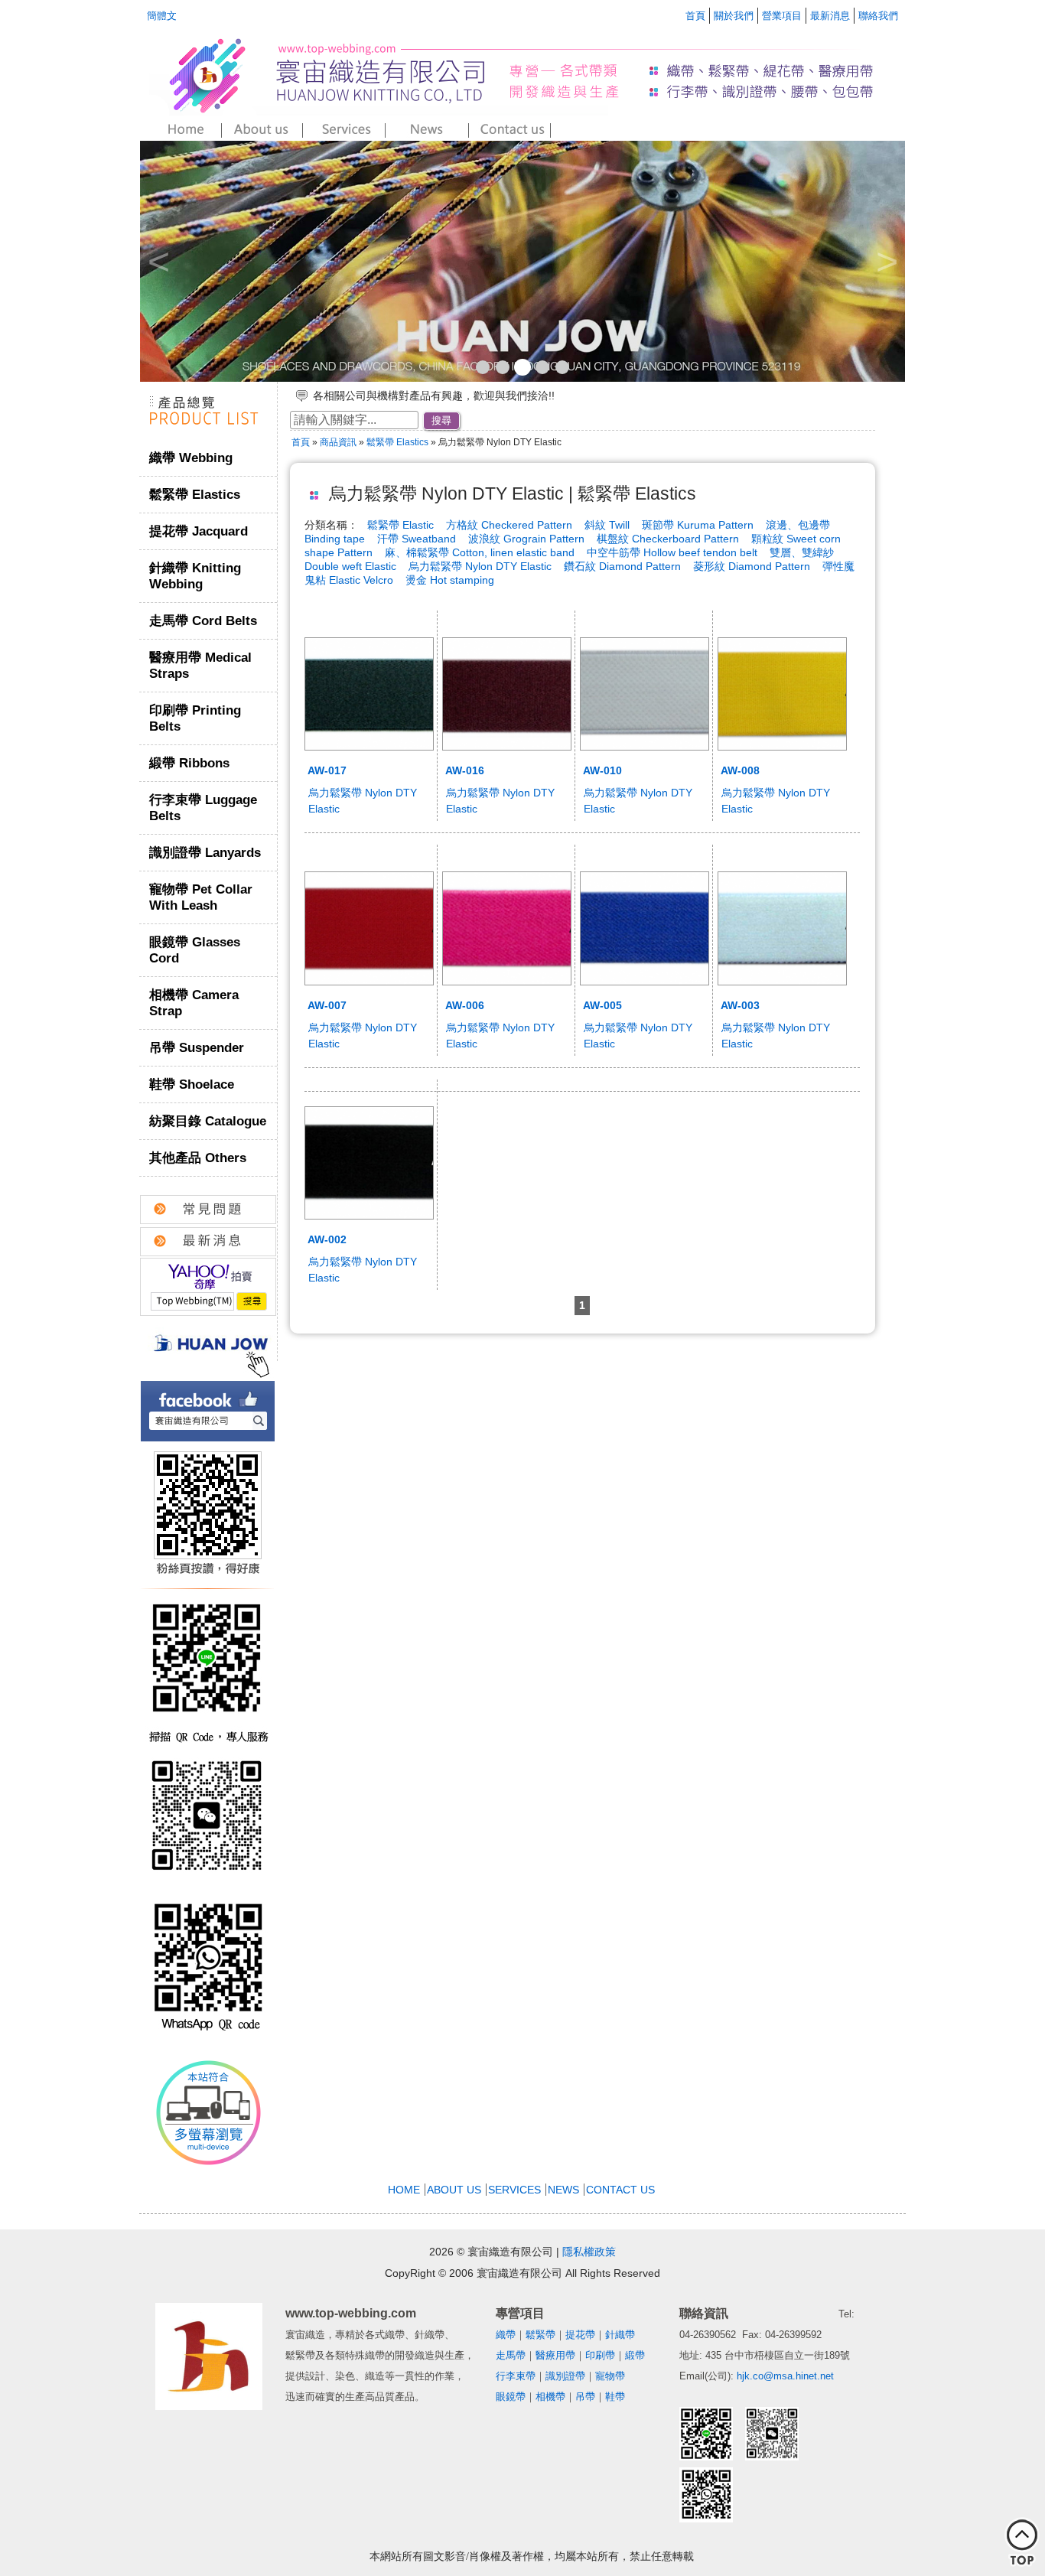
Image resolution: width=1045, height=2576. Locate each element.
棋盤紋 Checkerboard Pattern (669, 539)
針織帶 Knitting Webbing (195, 576)
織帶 (506, 2335)
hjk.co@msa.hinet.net (785, 2376)
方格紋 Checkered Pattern (511, 525)
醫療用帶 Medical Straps (200, 666)
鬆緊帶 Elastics (195, 495)
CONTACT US (620, 2190)
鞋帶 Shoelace (192, 1084)
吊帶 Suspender (197, 1048)
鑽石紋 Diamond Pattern (624, 566)
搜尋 (441, 420)
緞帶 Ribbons (189, 763)
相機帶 (550, 2397)
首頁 (695, 16)
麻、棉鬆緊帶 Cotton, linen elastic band (481, 552)
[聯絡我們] (510, 130)
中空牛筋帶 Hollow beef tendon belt (672, 552)
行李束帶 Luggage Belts (203, 808)
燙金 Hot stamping (450, 580)
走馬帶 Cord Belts (203, 621)
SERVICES (514, 2190)
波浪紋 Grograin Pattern (528, 539)
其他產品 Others (198, 1158)
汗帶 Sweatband (418, 539)
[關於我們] (263, 130)
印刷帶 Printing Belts (195, 718)
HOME (404, 2190)
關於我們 (734, 16)
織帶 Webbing (191, 458)
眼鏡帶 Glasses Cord (195, 950)
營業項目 (782, 16)
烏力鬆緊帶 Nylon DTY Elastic (482, 566)
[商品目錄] (208, 432)
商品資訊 (338, 442)
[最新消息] (429, 130)
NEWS (563, 2190)
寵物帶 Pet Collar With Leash (201, 897)
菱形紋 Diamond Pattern (753, 566)
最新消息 (830, 16)
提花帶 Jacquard (199, 531)
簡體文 (162, 16)
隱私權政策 (589, 2252)
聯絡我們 (878, 16)
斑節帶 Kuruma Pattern (699, 525)
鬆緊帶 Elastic (400, 525)
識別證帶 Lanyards (205, 853)
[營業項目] (346, 130)
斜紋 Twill (609, 525)
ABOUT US (454, 2190)
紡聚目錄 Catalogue (208, 1121)
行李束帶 (516, 2376)
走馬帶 (511, 2355)
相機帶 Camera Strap (194, 1003)
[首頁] (181, 130)
